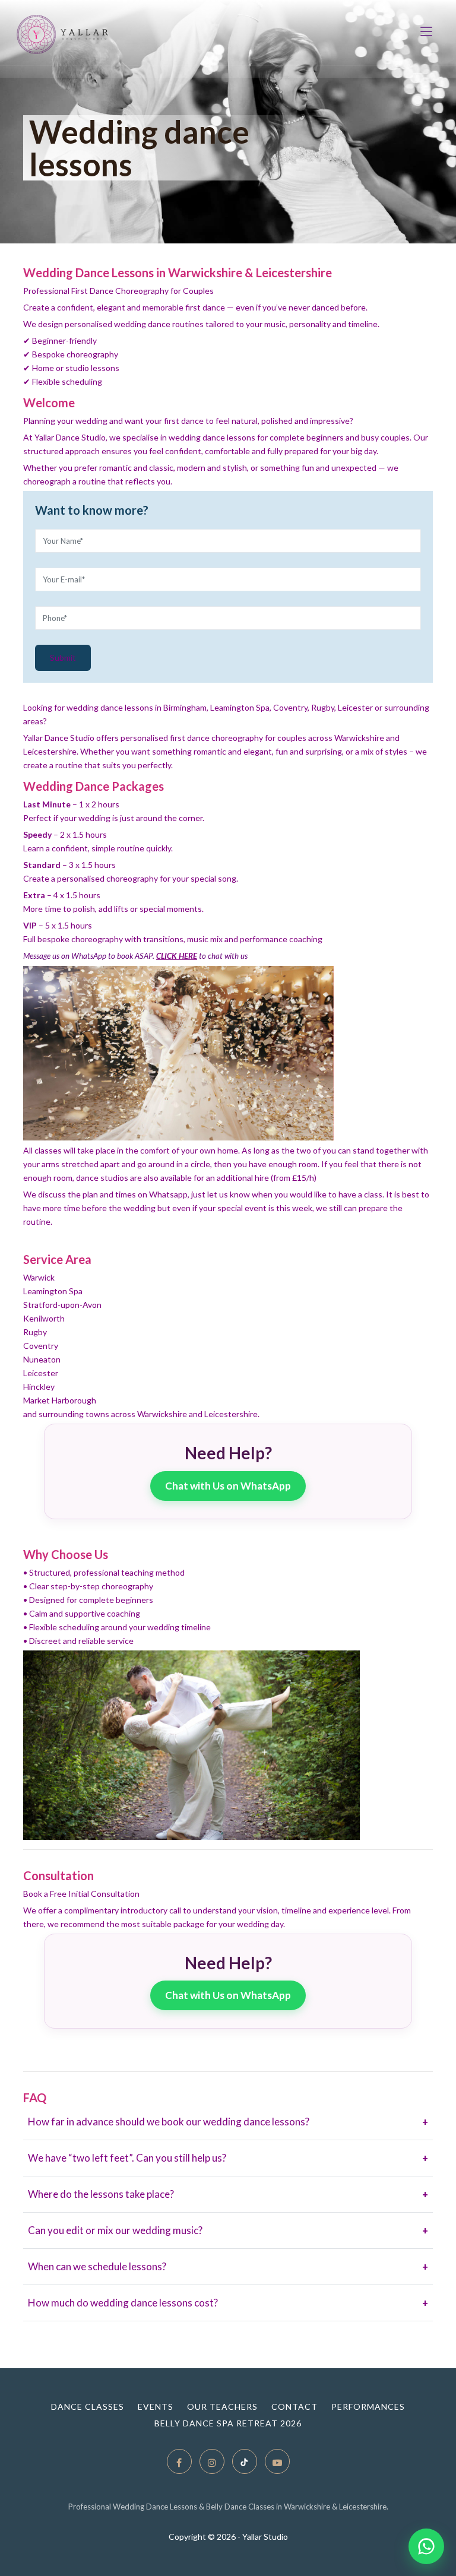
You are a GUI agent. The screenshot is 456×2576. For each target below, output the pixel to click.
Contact (294, 2407)
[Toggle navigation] (426, 39)
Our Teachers (222, 2407)
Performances (368, 2407)
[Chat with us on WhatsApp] (426, 2546)
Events (156, 2407)
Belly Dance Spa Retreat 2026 (228, 2423)
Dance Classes (88, 2407)
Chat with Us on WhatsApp (228, 1486)
